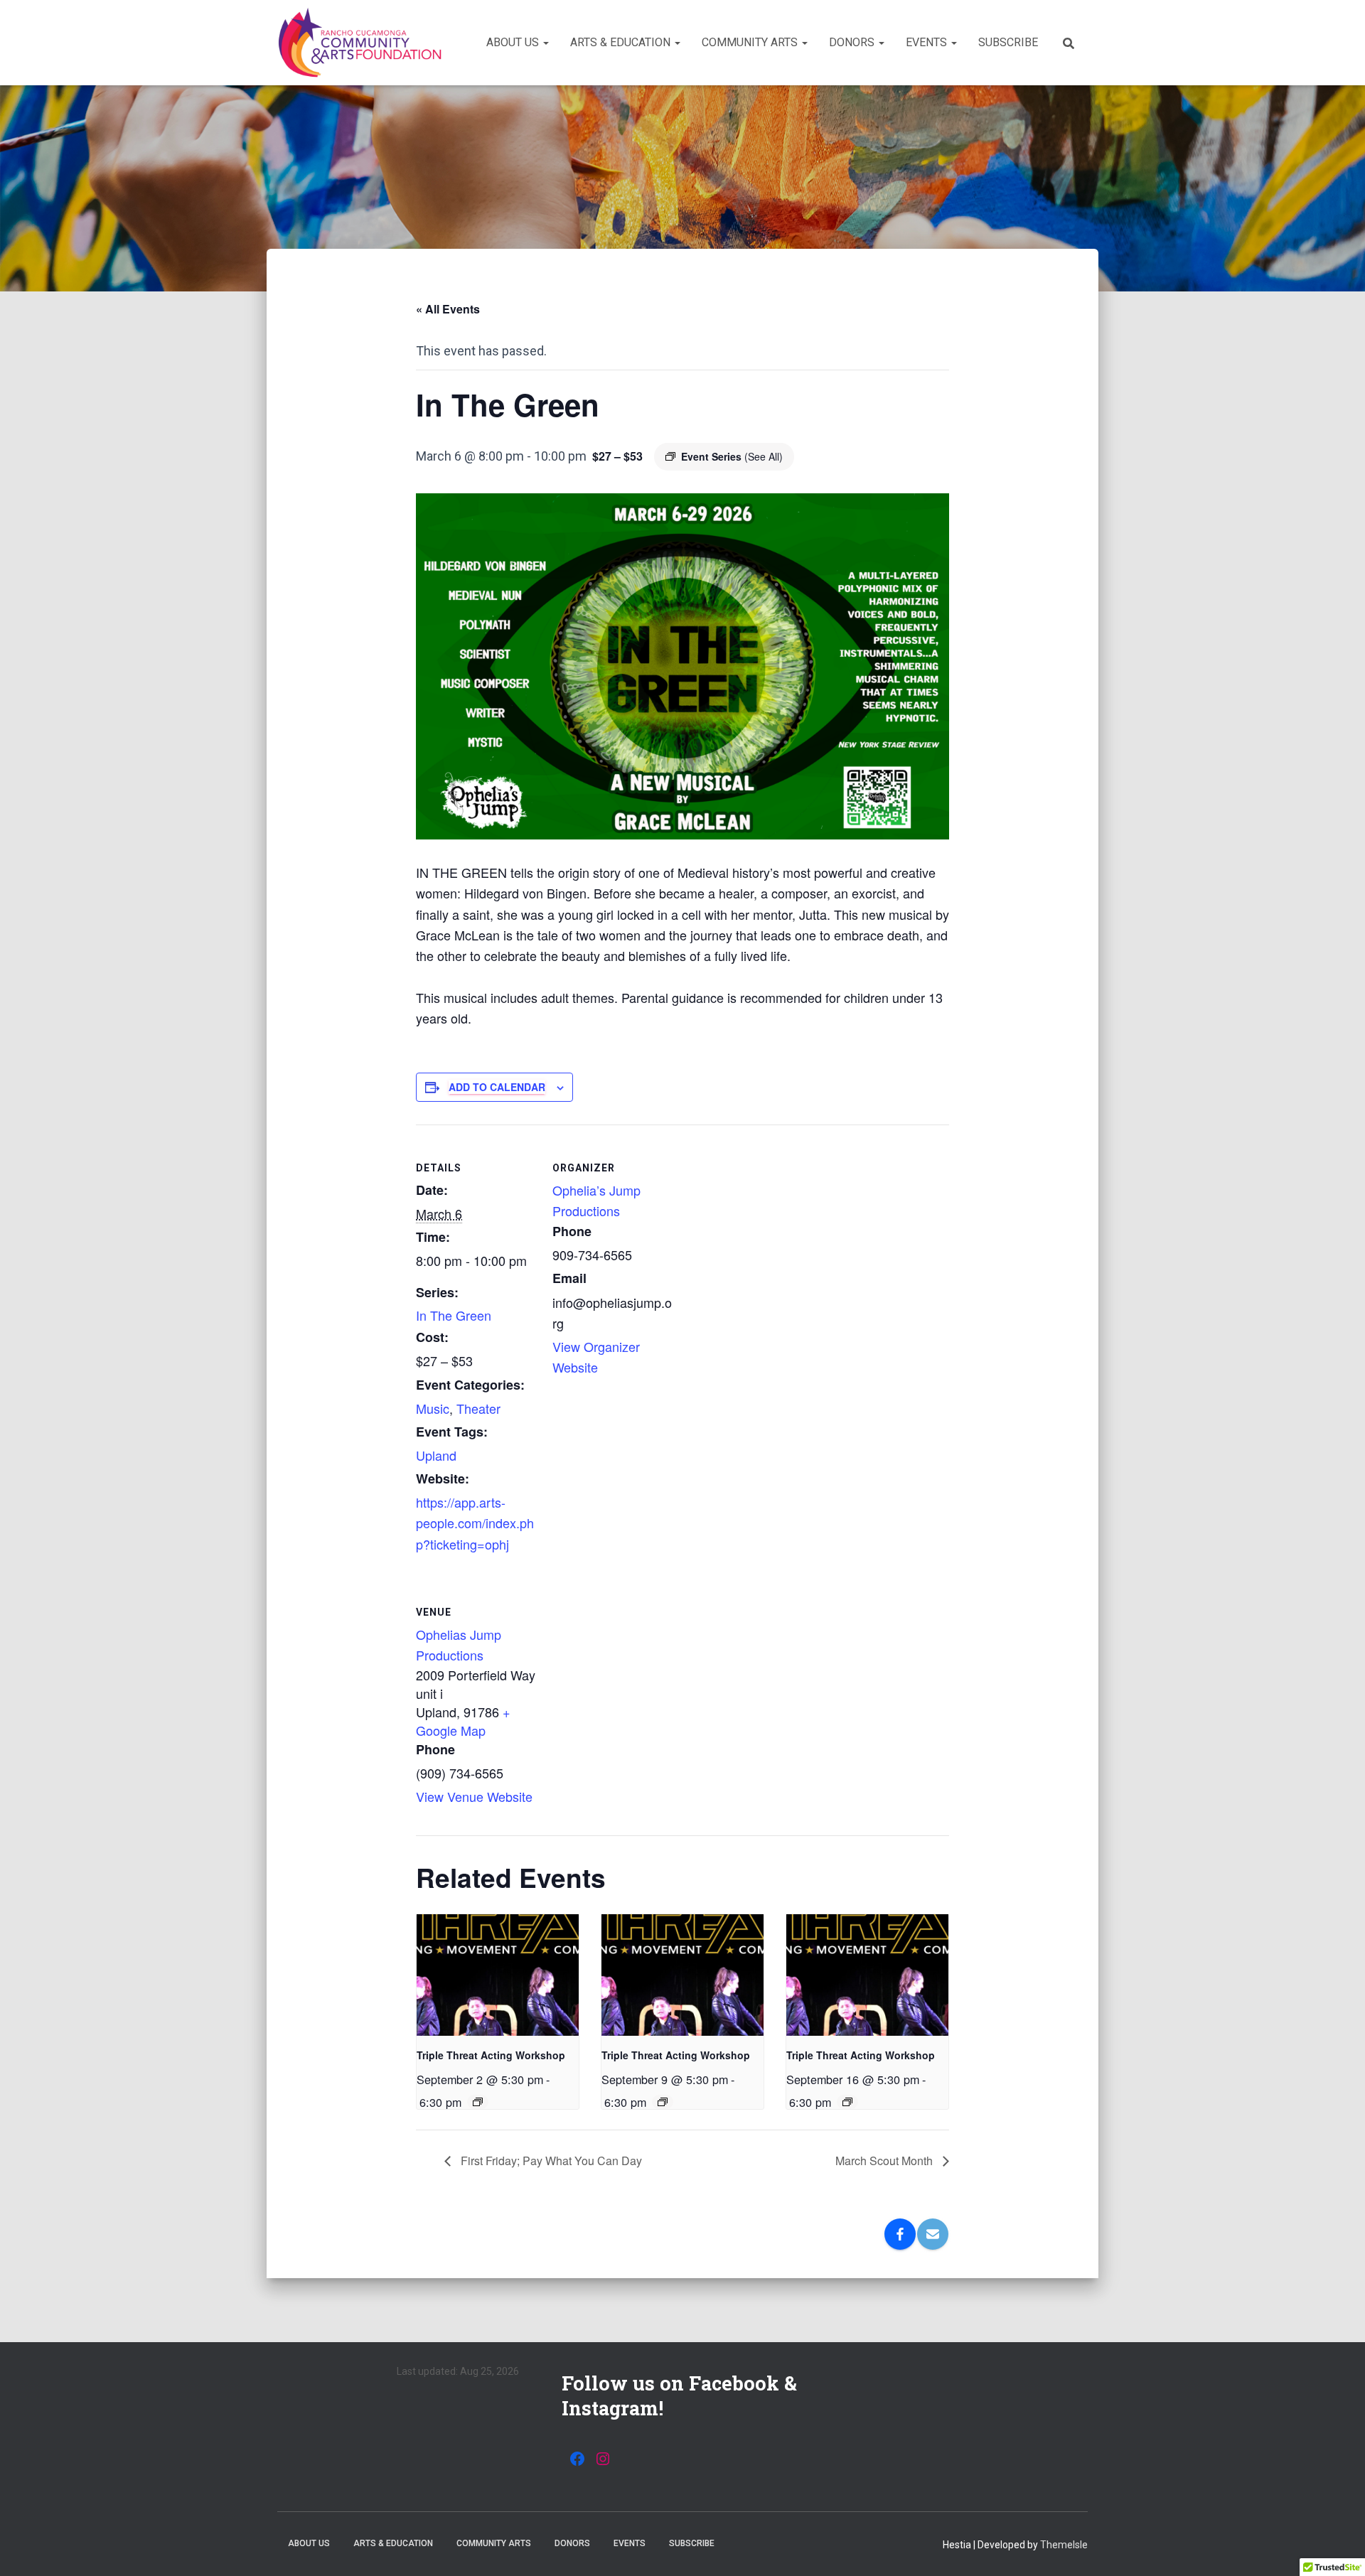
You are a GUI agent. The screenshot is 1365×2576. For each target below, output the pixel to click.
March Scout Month (885, 2161)
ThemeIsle (1064, 2545)
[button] (545, 42)
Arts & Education (622, 42)
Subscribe (1008, 42)
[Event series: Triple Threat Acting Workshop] (478, 2102)
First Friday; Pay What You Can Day (550, 2161)
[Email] (933, 2234)
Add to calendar (497, 1087)
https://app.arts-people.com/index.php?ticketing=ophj (475, 1523)
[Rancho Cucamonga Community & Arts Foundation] (360, 43)
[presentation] (498, 1975)
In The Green (454, 1315)
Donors (853, 42)
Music (433, 1408)
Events (928, 42)
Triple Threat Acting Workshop (491, 2055)
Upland (436, 1455)
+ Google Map (463, 1721)
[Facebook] (900, 2234)
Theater (478, 1408)
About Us (514, 42)
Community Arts (751, 42)
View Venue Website (474, 1796)
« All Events (448, 309)
